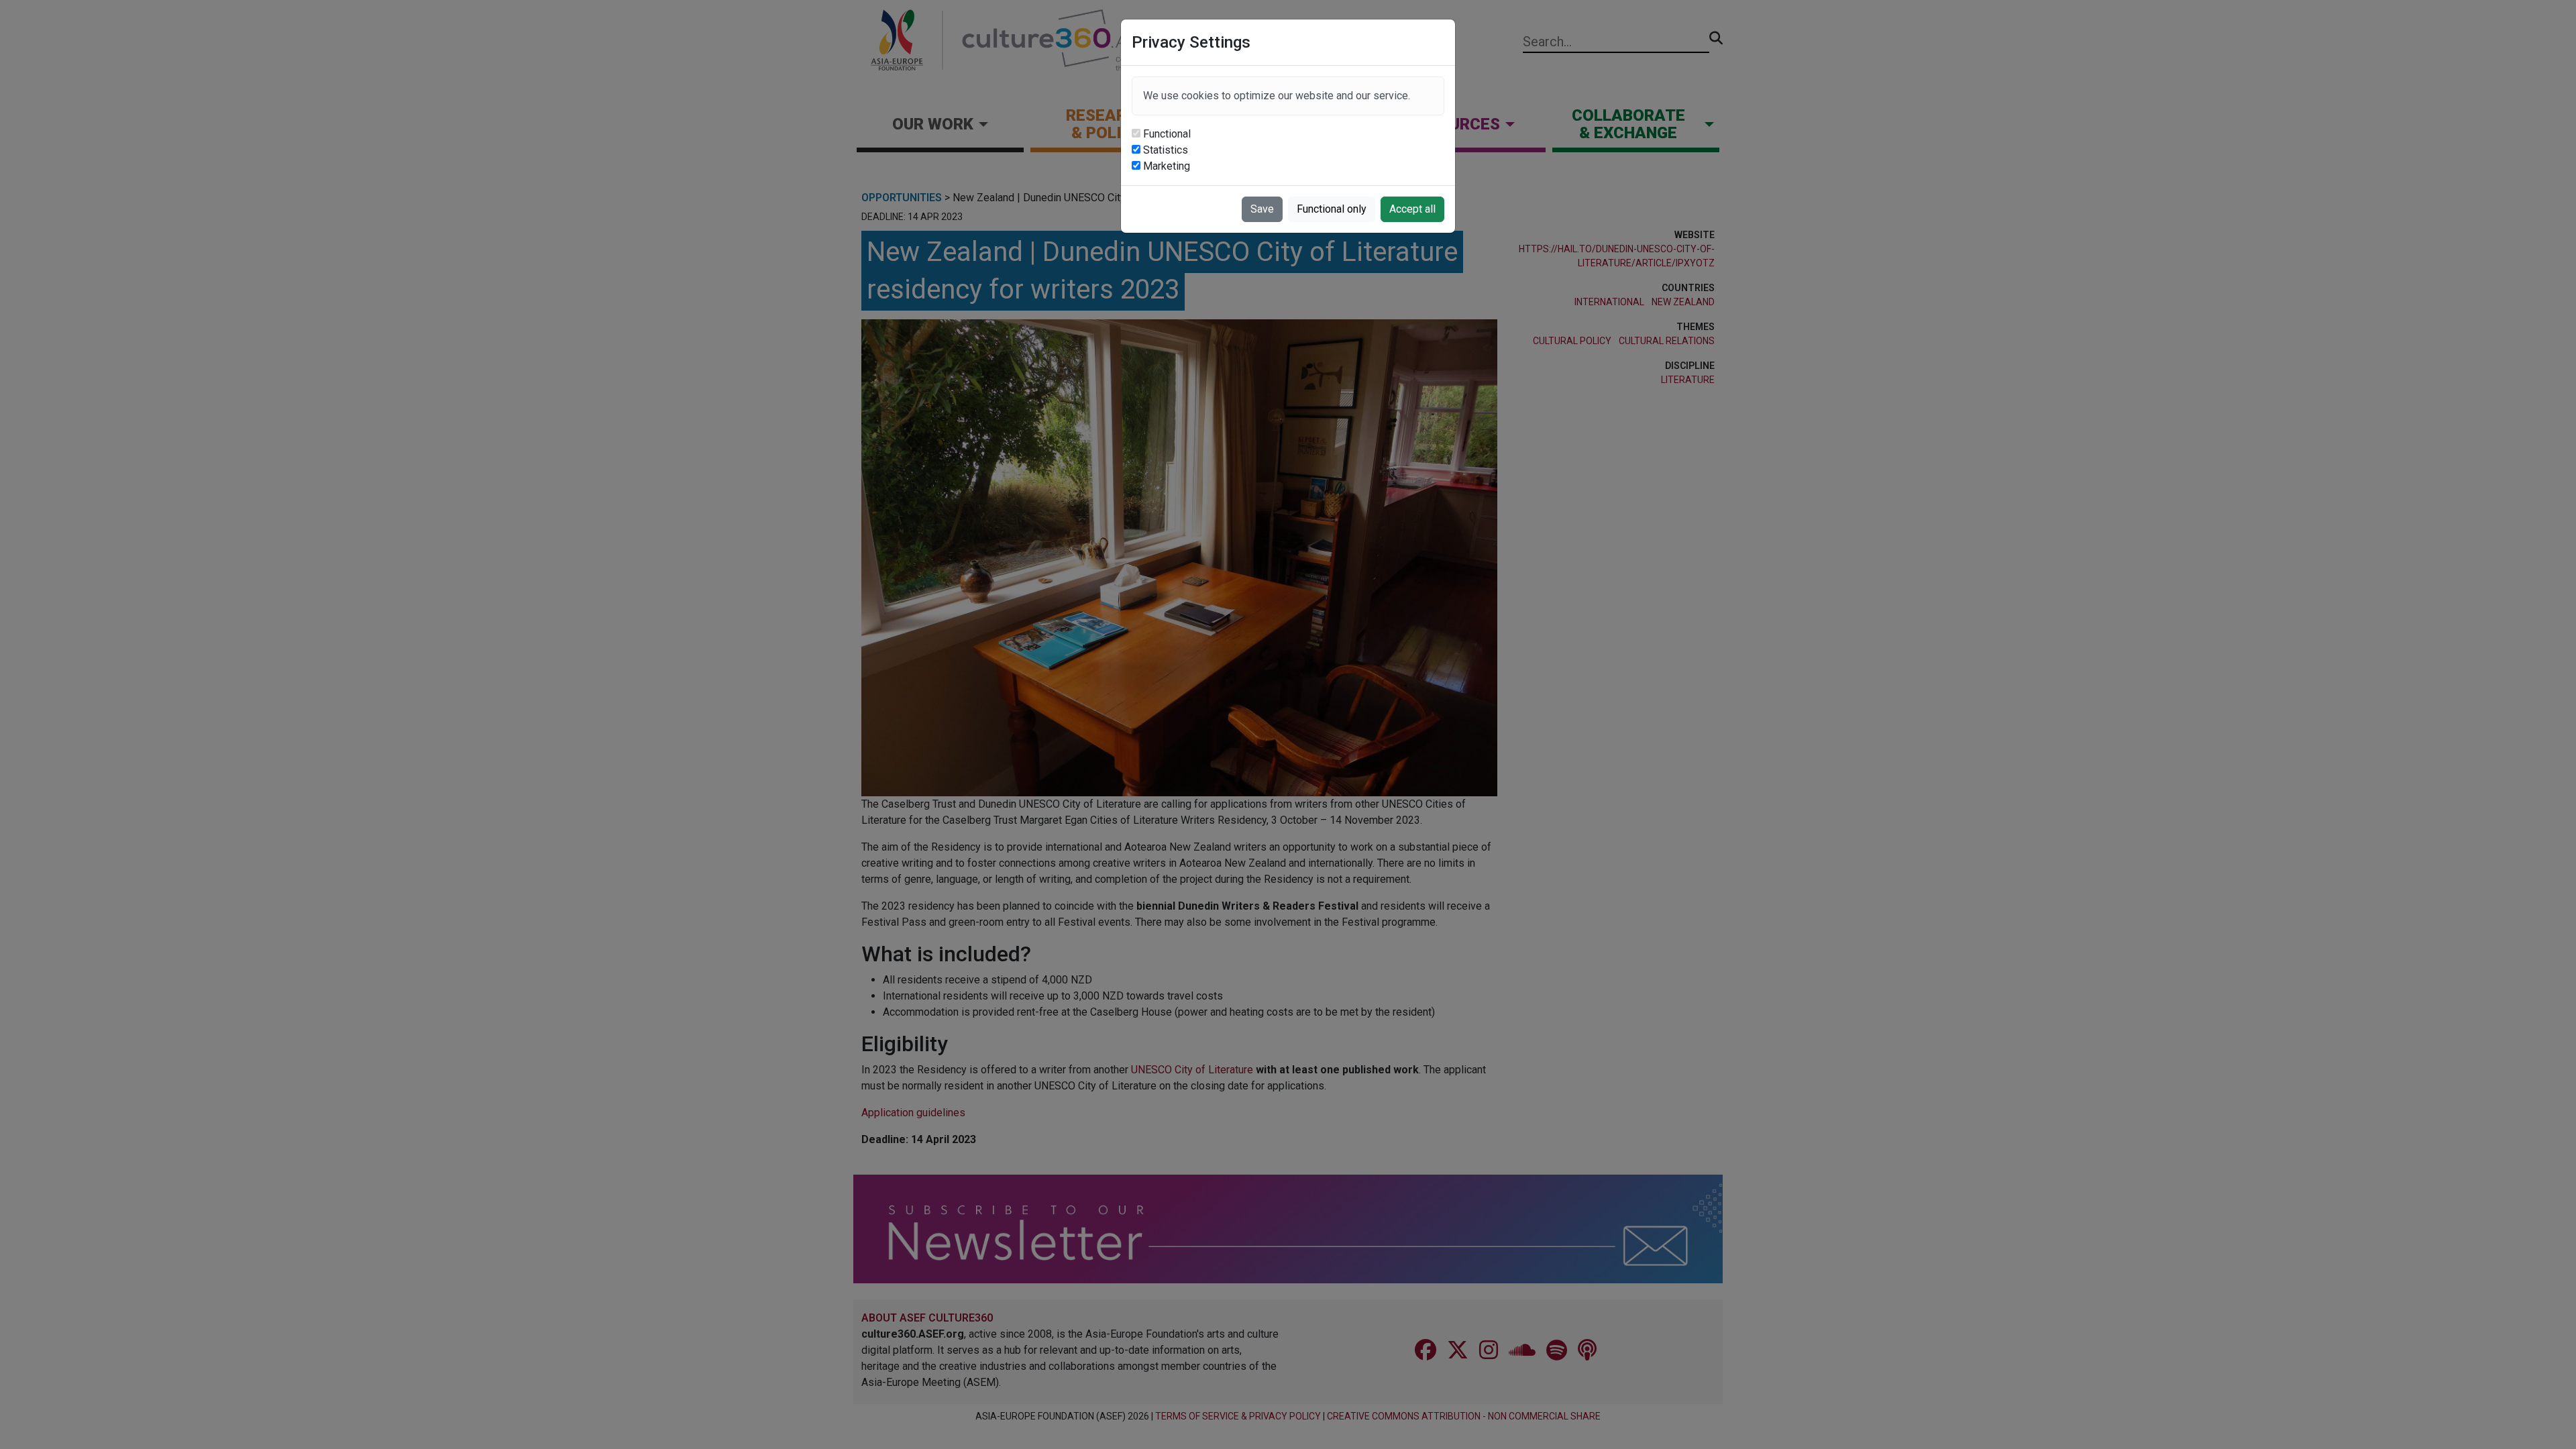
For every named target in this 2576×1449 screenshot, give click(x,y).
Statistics (1166, 150)
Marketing (1167, 166)
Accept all (1412, 209)
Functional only (1332, 209)
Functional (1167, 134)
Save (1262, 209)
